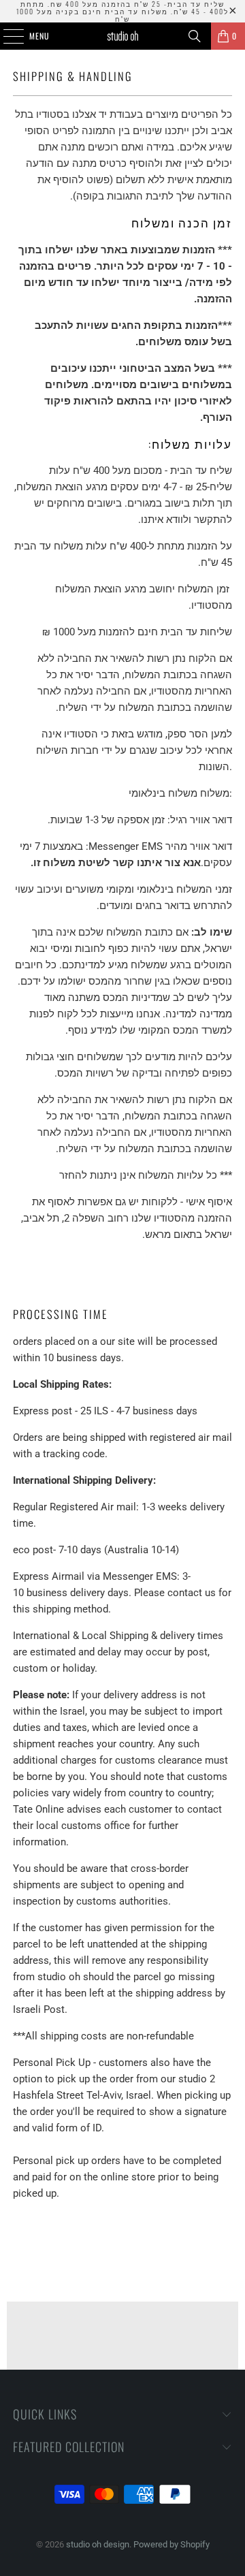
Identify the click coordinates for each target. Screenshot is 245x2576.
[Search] (195, 36)
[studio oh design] (122, 36)
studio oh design (98, 2544)
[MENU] (6, 36)
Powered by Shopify (171, 2544)
